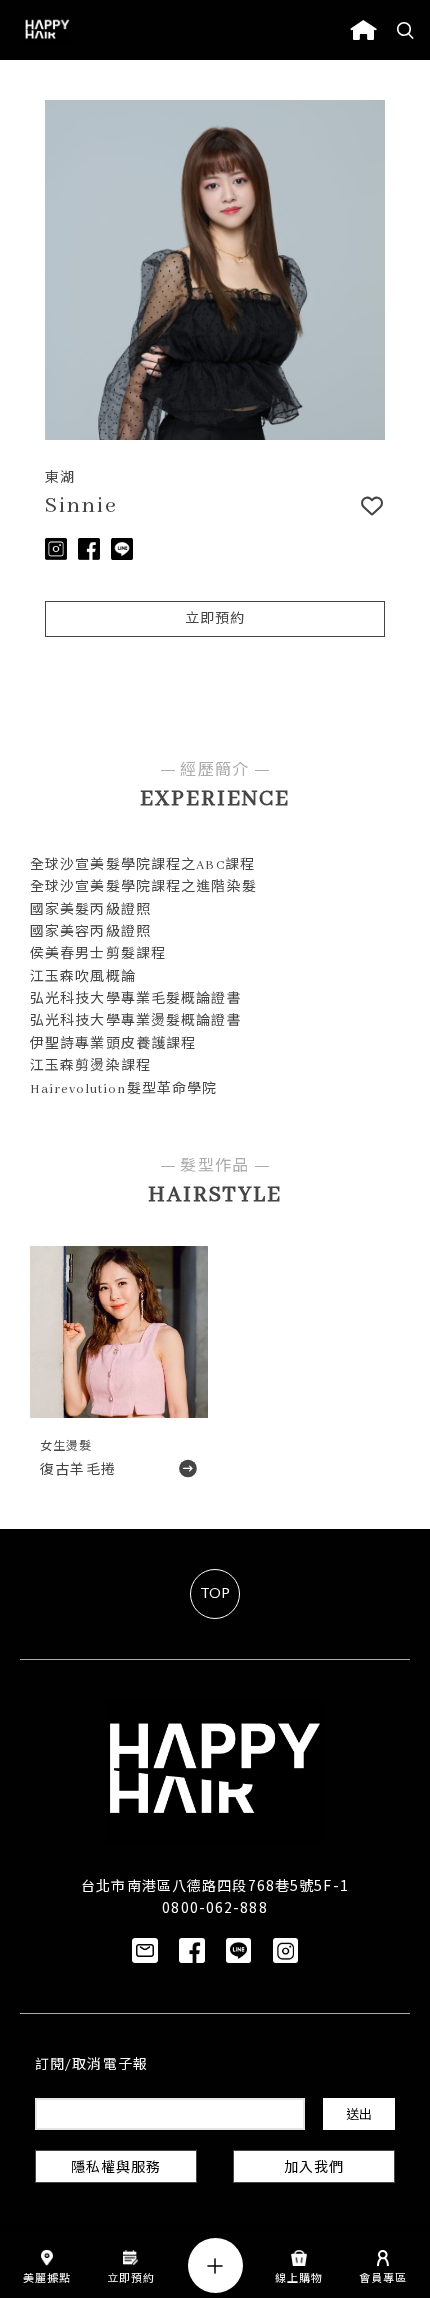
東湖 (60, 478)
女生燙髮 (66, 1446)
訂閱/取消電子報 (91, 2065)
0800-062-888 (214, 1907)
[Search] (406, 30)
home (363, 30)
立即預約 (215, 619)
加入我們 (314, 2168)
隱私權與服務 (116, 2168)
